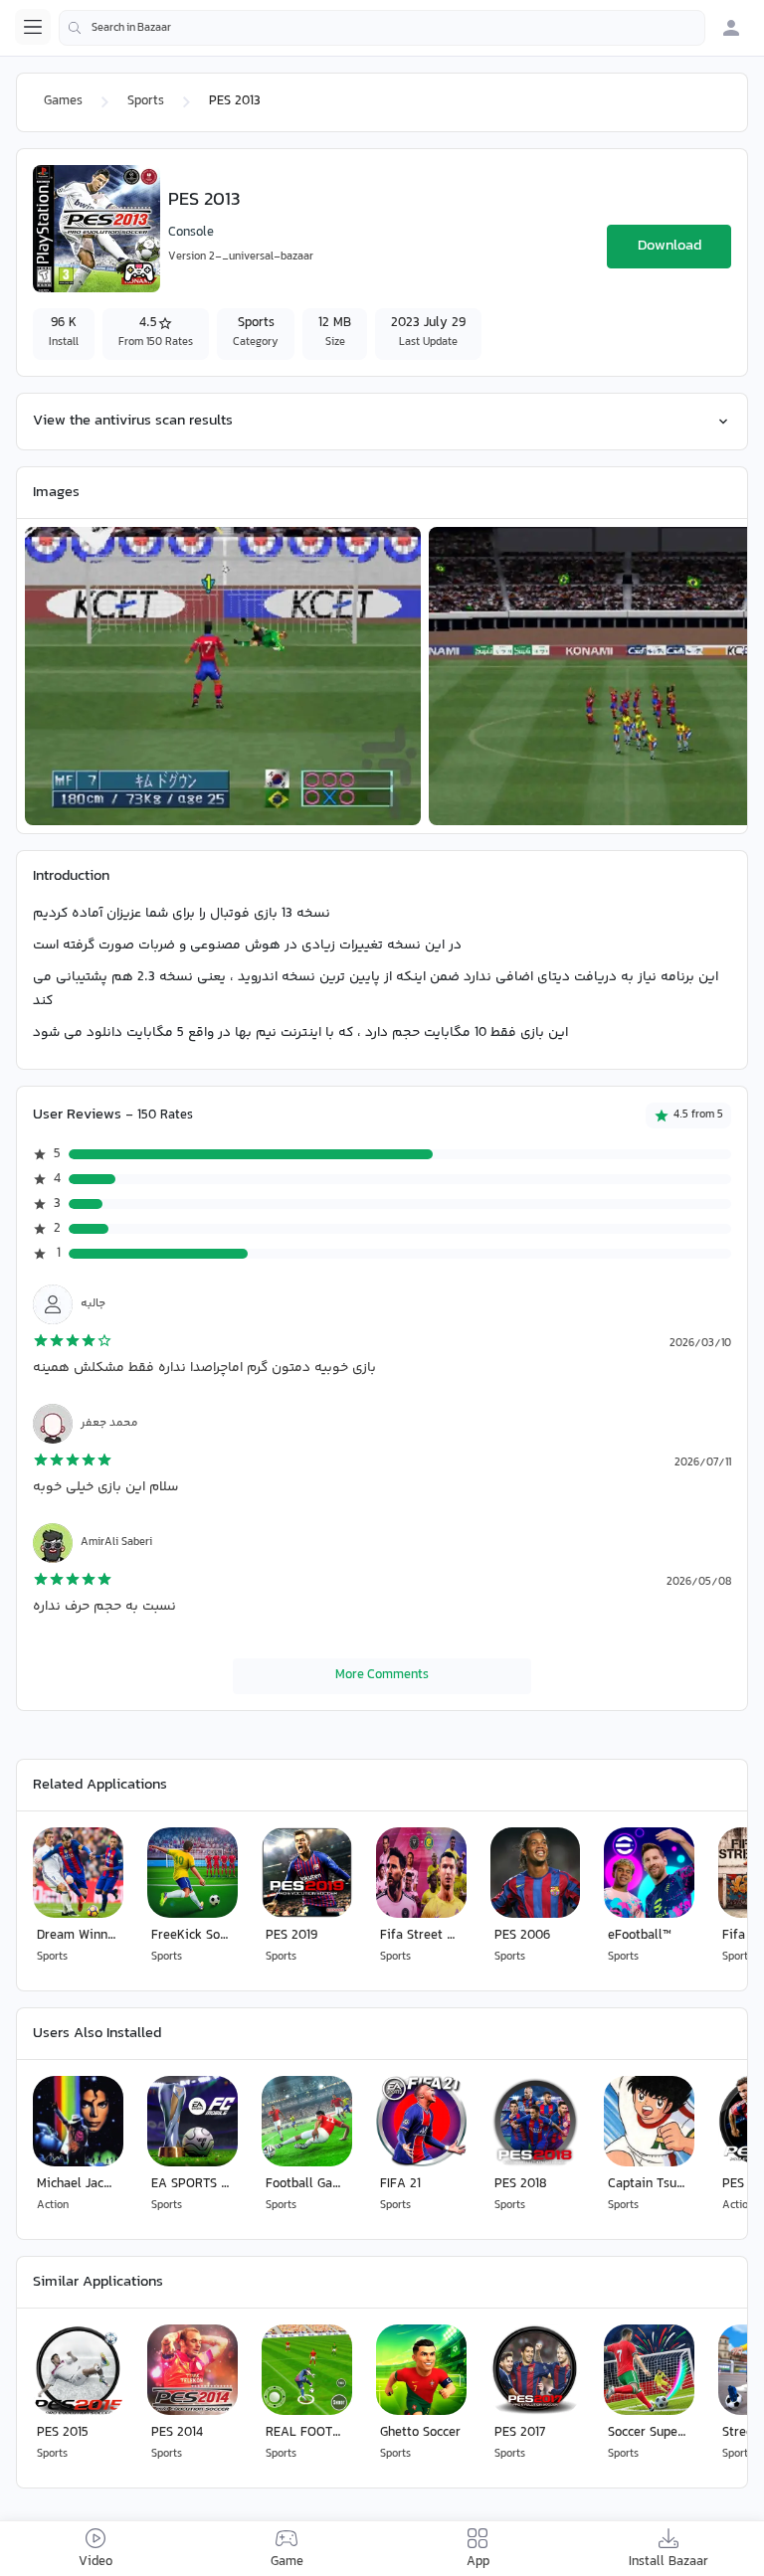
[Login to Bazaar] (731, 28)
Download (669, 246)
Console (191, 233)
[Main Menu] (33, 27)
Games (63, 101)
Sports (146, 101)
